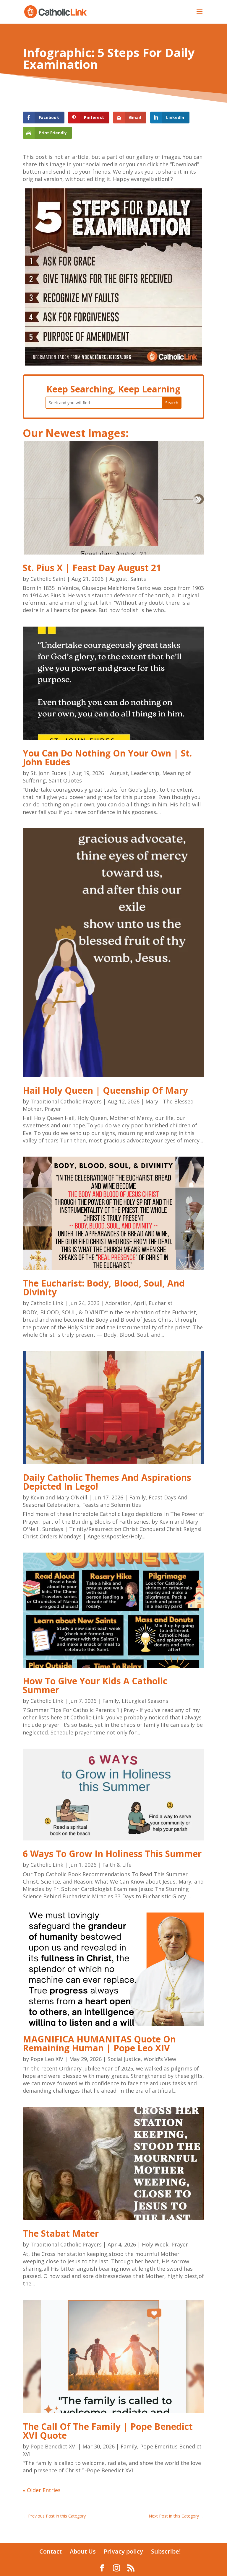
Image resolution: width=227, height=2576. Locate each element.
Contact (51, 2551)
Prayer (53, 1109)
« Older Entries (42, 2490)
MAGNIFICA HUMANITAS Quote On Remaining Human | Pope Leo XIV (99, 2043)
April (140, 1303)
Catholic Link (47, 1303)
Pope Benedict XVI (53, 2446)
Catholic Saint (48, 579)
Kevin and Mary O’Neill (59, 1497)
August (118, 579)
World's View (160, 2059)
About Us (83, 2551)
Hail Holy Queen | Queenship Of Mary (105, 1090)
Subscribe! (166, 2551)
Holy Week (155, 2244)
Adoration (118, 1303)
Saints (138, 579)
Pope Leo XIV (47, 2059)
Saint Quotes (65, 780)
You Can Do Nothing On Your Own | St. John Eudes (107, 758)
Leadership (145, 773)
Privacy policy (123, 2551)
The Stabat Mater (61, 2233)
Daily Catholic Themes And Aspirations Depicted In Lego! (107, 1482)
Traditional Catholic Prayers (66, 1101)
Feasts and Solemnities (112, 1505)
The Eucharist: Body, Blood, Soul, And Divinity (104, 1288)
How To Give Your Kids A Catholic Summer (95, 1685)
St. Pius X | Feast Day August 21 (92, 568)
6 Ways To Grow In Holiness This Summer (112, 1854)
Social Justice (124, 2059)
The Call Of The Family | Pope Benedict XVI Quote (108, 2431)
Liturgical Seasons (145, 1701)
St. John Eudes (48, 773)
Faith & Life (117, 1865)
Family (137, 1497)
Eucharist (161, 1303)
